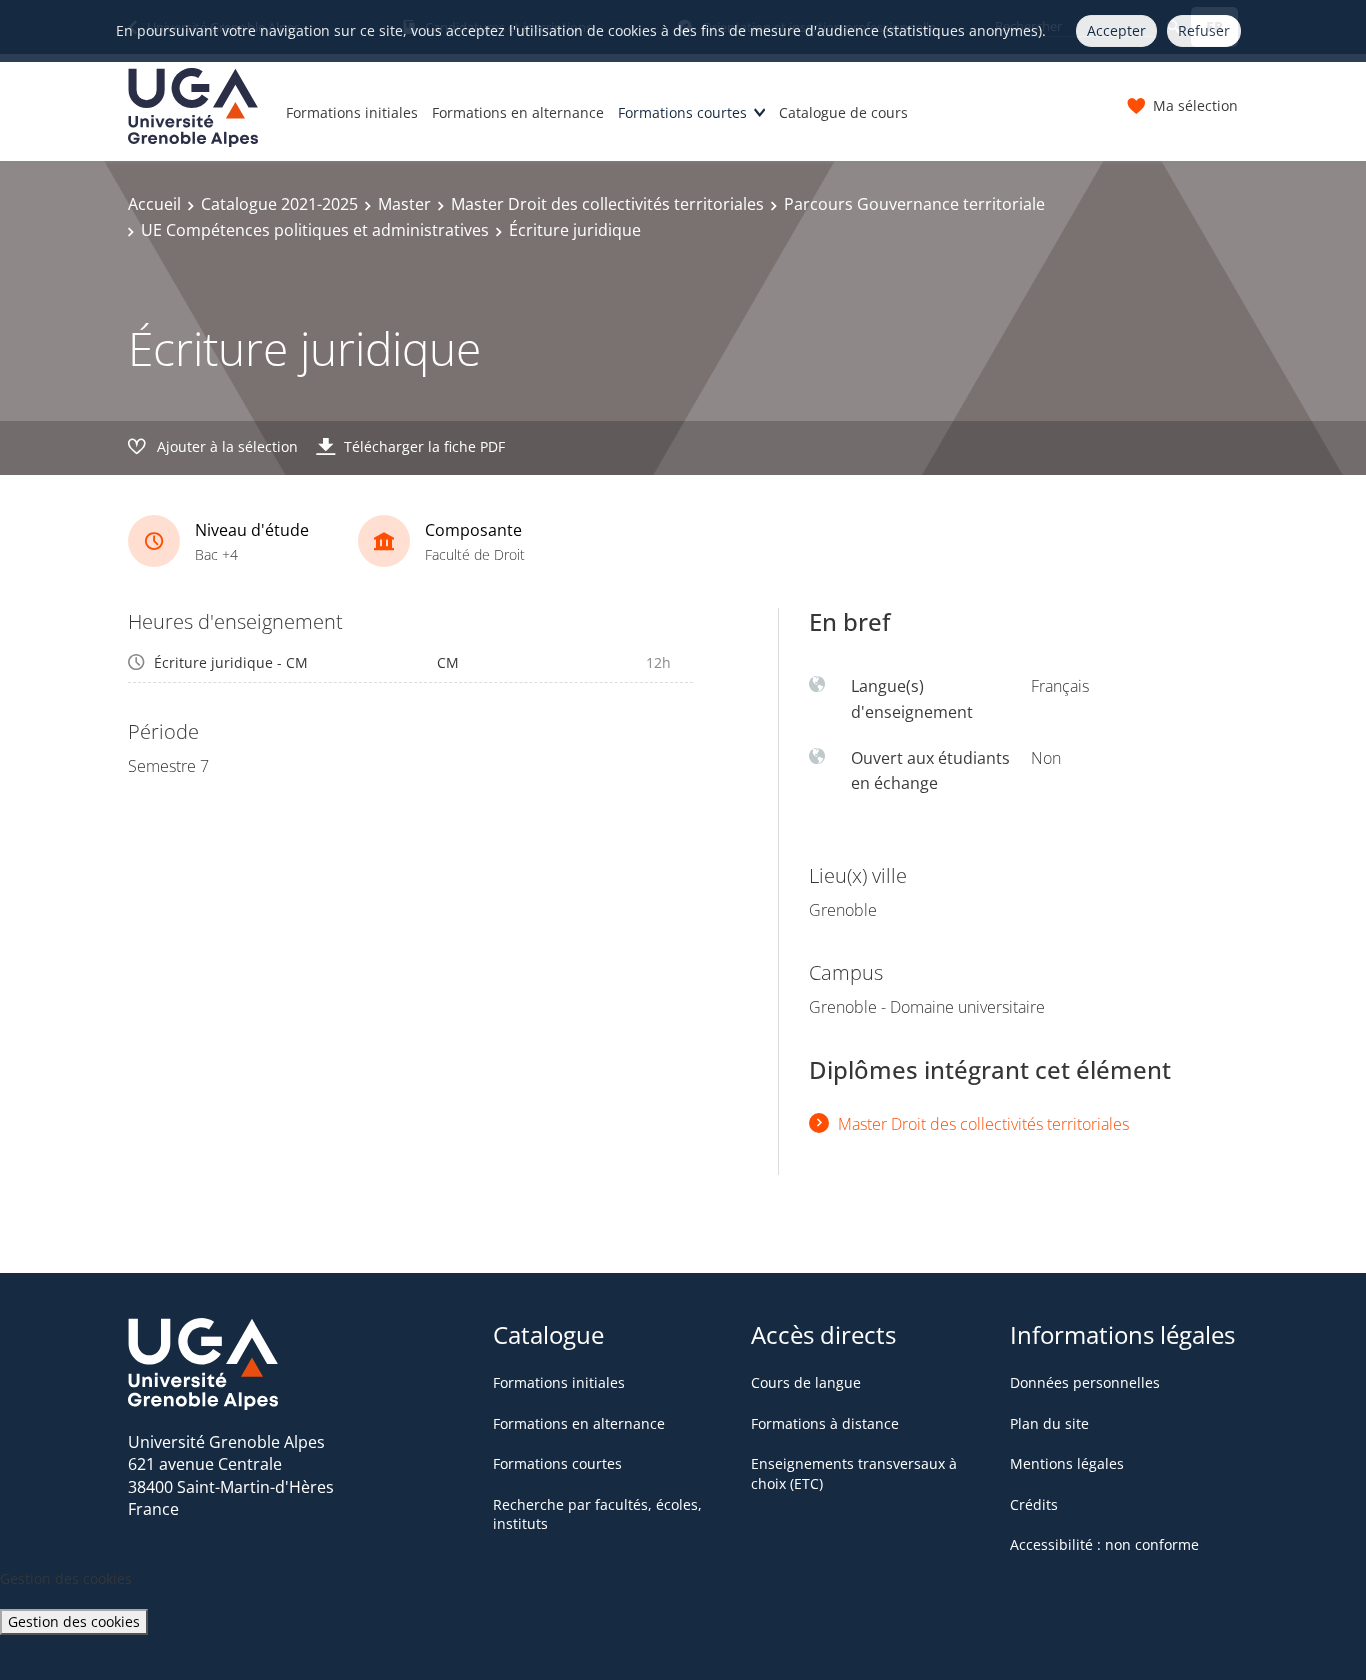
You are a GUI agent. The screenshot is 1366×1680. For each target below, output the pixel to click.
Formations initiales (352, 112)
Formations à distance (825, 1423)
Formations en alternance (518, 112)
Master (404, 204)
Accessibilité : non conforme (1104, 1544)
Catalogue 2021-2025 (279, 204)
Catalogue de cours (843, 112)
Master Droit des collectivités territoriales (607, 204)
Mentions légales (1067, 1463)
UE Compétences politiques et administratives (315, 230)
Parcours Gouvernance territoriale (914, 204)
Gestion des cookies (74, 1621)
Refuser (1204, 30)
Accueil (154, 204)
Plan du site (1049, 1423)
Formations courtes (682, 112)
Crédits (1034, 1504)
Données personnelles (1085, 1382)
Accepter (1116, 30)
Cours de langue (806, 1382)
